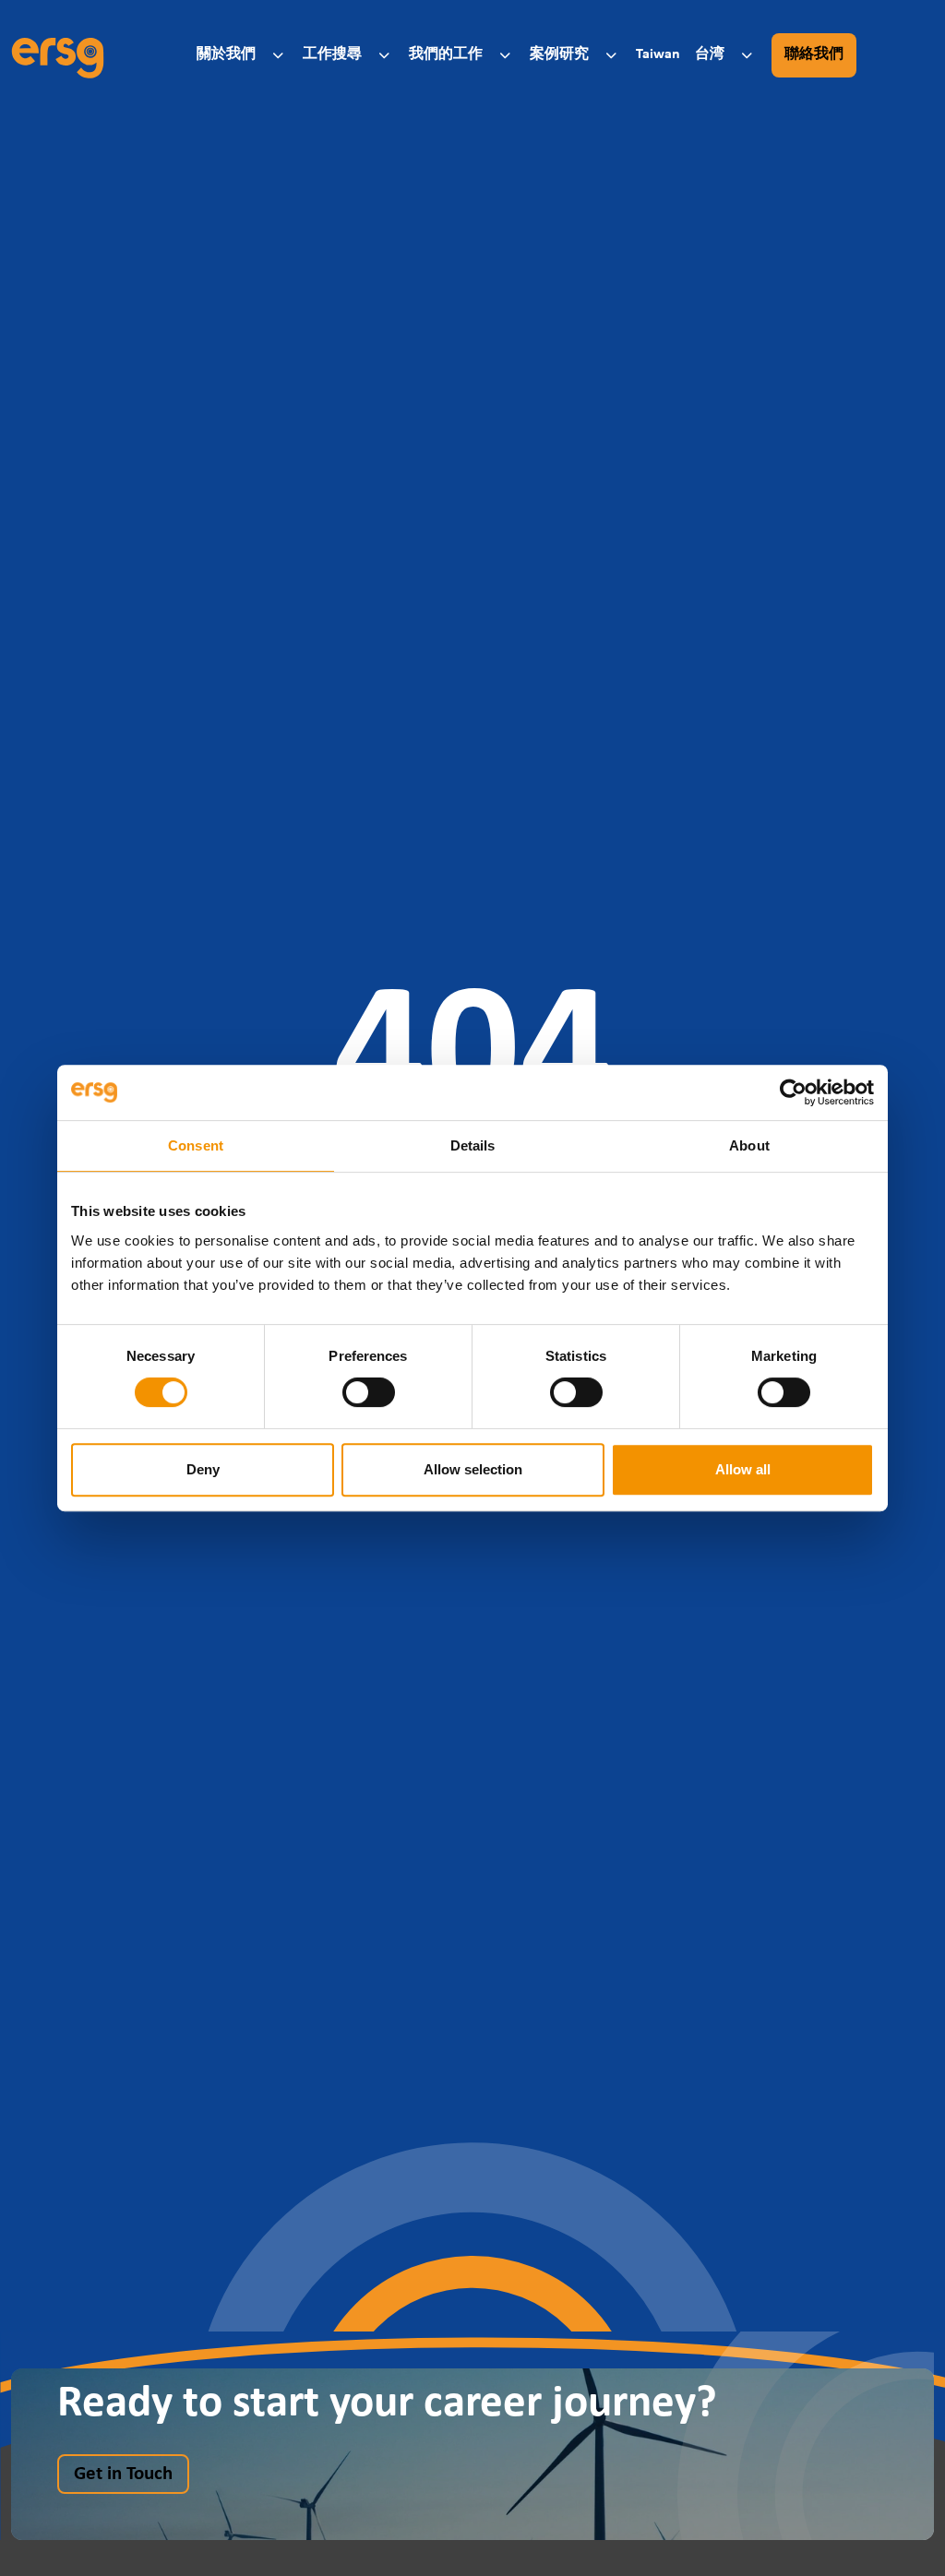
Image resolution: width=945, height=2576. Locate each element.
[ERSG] (58, 55)
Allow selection (473, 1469)
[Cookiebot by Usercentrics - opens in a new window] (793, 1092)
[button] (243, 55)
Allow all (743, 1469)
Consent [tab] (196, 1145)
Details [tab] (473, 1145)
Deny (203, 1469)
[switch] (369, 1392)
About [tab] (749, 1145)
